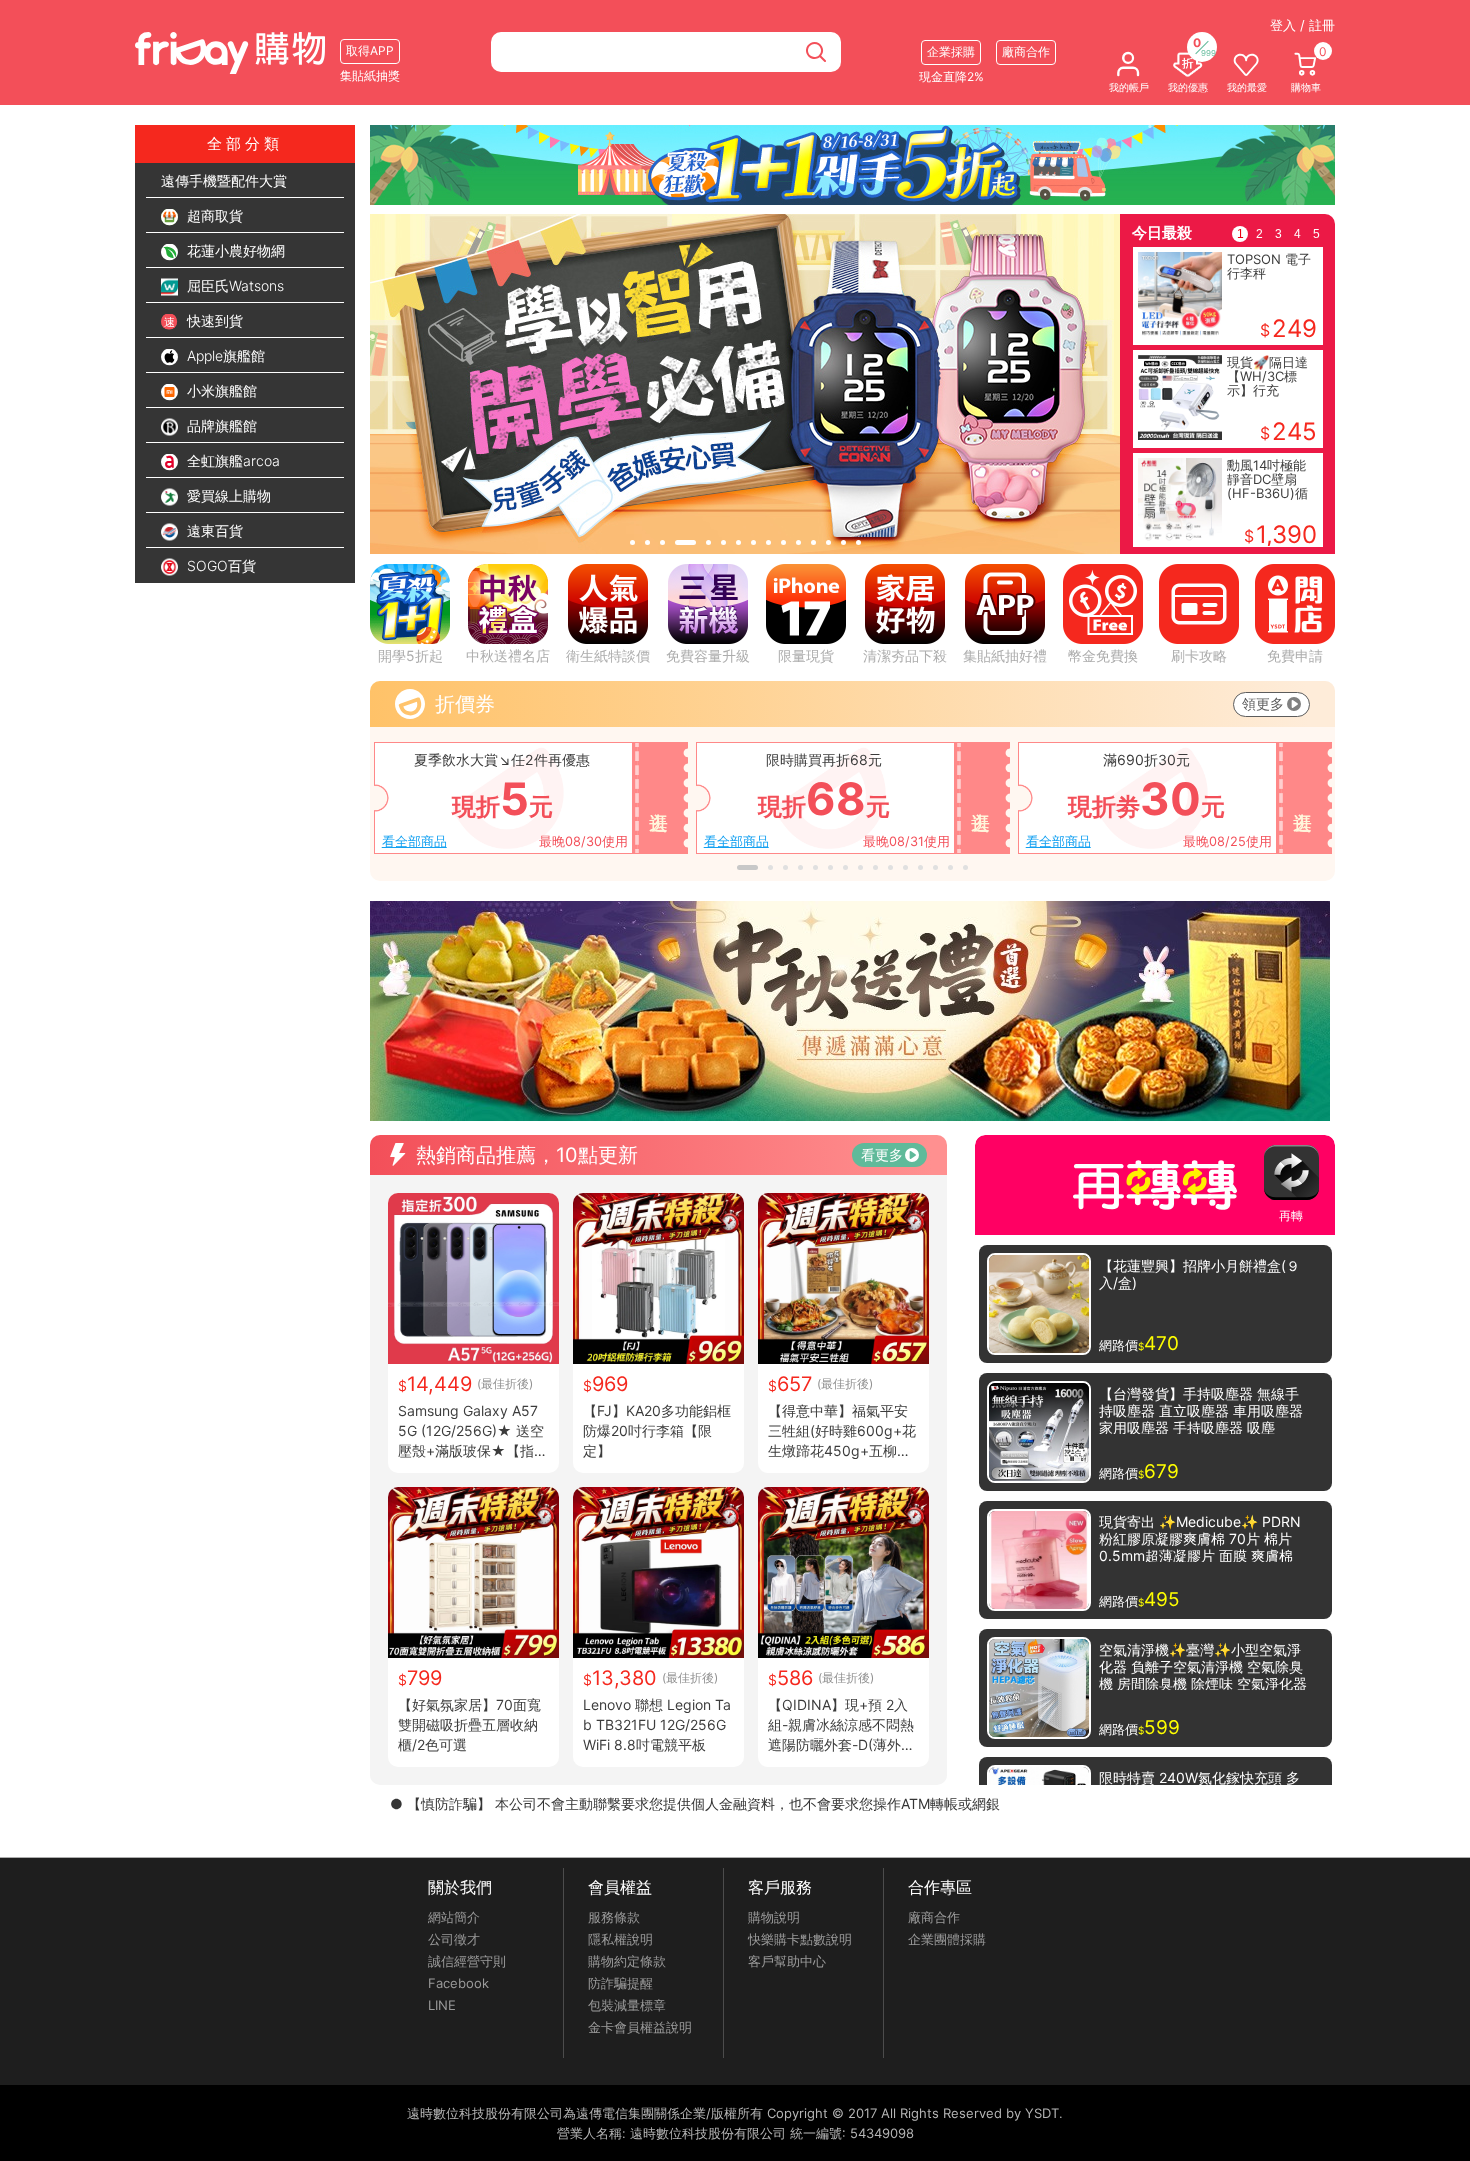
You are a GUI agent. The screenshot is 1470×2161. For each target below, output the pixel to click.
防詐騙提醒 (620, 1983)
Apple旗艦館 (224, 355)
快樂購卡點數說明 (800, 1939)
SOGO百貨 (219, 565)
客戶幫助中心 (787, 1961)
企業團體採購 (947, 1939)
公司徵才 (454, 1939)
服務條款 (614, 1917)
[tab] (632, 542)
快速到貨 (213, 320)
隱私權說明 (620, 1939)
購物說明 (774, 1917)
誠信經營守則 (467, 1961)
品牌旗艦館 (220, 425)
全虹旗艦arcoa (231, 460)
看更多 (882, 1154)
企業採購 (951, 51)
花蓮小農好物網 (234, 250)
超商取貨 (213, 215)
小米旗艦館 (220, 390)
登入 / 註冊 (1302, 25)
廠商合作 (934, 1917)
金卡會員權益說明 (640, 2027)
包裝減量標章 (627, 2005)
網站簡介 (454, 1917)
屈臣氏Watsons (233, 285)
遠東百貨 (213, 530)
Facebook (458, 1983)
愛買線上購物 (227, 495)
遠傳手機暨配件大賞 (224, 180)
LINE (442, 2005)
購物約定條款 (627, 1961)
